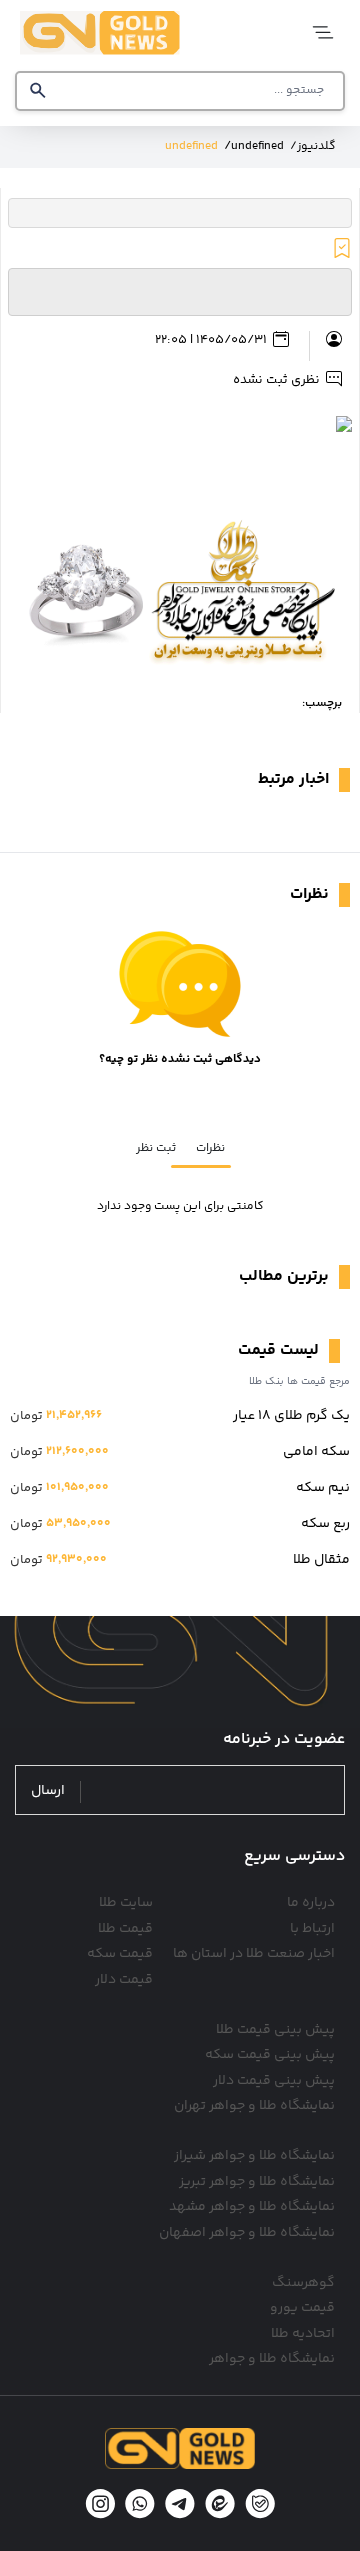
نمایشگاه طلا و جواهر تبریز (257, 2182)
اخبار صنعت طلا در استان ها (254, 1954)
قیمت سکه (120, 1954)
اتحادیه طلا (303, 2334)
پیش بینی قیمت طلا (275, 2030)
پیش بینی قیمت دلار (274, 2081)
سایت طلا (126, 1903)
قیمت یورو (302, 2308)
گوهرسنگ (303, 2283)
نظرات (210, 1148)
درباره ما (311, 1903)
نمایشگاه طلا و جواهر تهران (254, 2106)
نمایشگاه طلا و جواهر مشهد (252, 2207)
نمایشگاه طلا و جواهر (272, 2359)
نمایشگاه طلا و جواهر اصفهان (247, 2233)
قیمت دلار (124, 1980)
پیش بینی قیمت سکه (270, 2055)
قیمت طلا (125, 1929)
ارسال (48, 1791)
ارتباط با (312, 1929)
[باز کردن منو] (317, 32)
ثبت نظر (156, 1148)
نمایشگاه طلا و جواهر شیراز (254, 2156)
